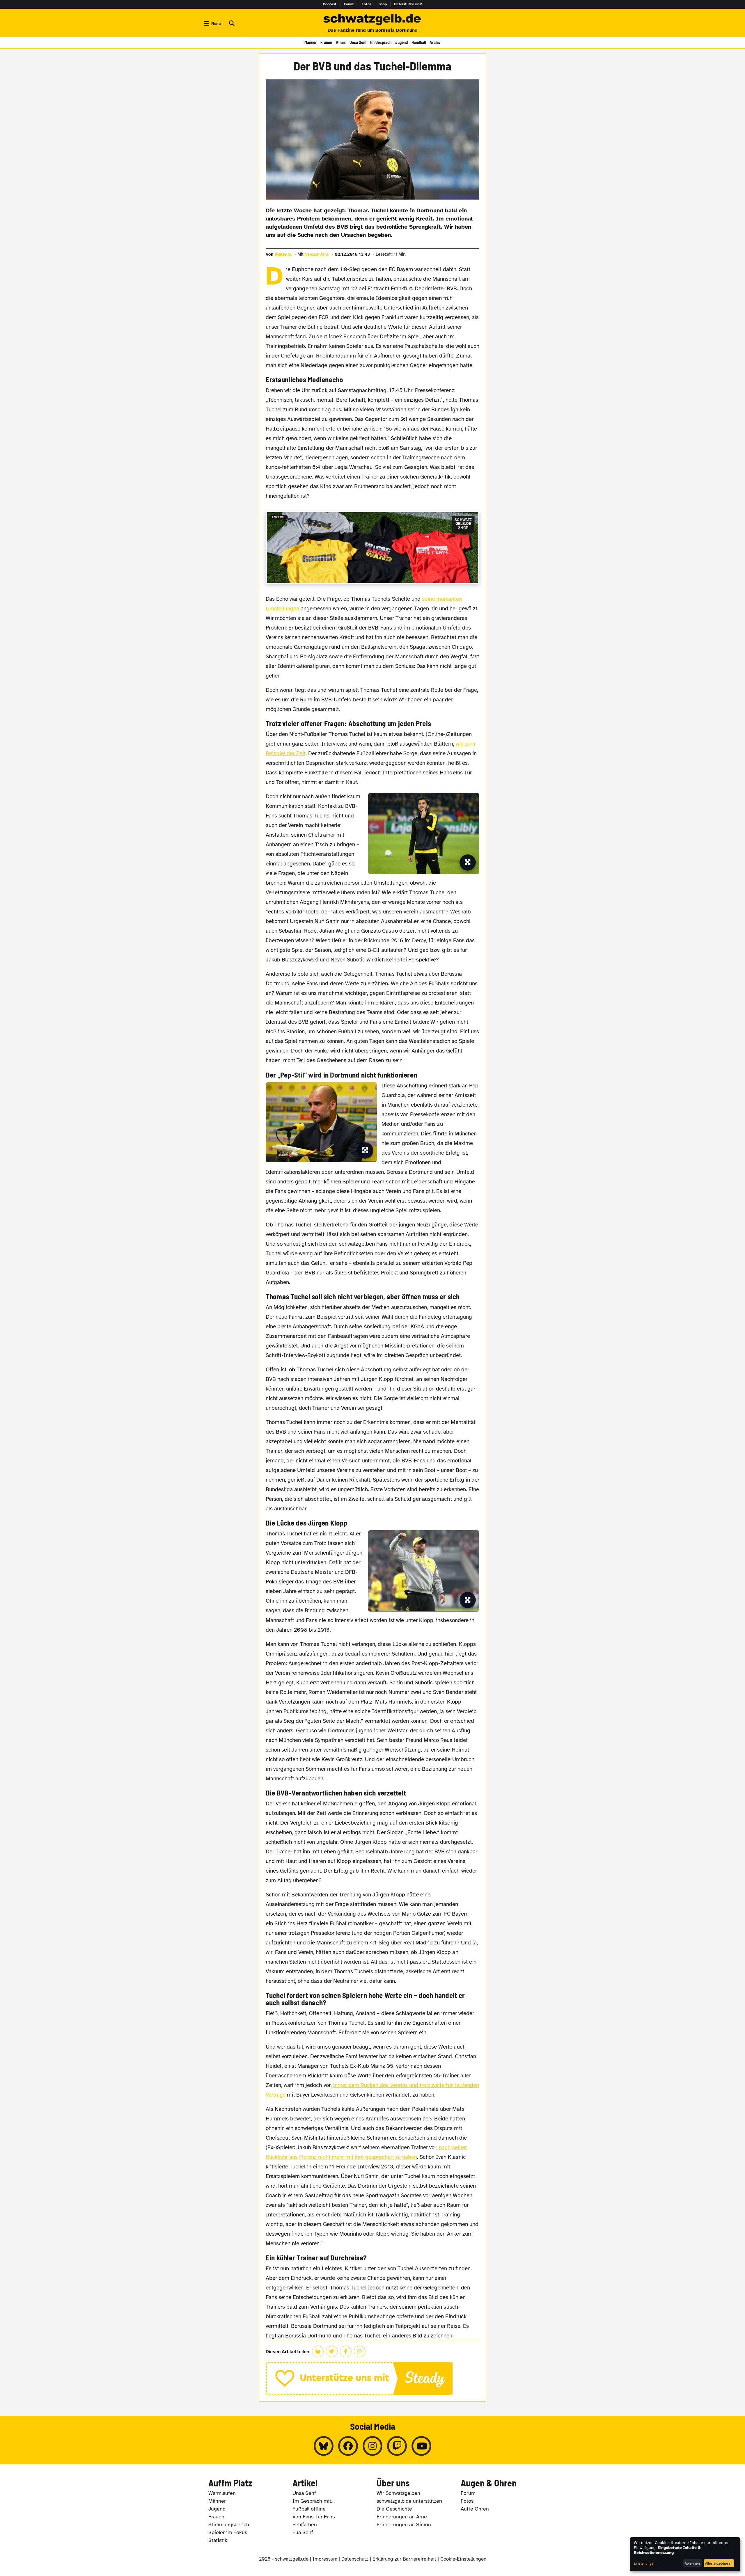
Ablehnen (692, 2563)
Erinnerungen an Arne (402, 2517)
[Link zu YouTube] (421, 2446)
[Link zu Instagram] (372, 2446)
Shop (383, 4)
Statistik (218, 2540)
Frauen (326, 42)
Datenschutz (355, 2559)
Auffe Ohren (475, 2509)
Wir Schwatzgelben (398, 2493)
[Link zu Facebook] (348, 2446)
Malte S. (283, 254)
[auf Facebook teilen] (346, 2351)
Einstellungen (645, 2563)
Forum (349, 4)
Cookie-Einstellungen (463, 2559)
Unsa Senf (358, 42)
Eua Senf (303, 2532)
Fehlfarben (305, 2525)
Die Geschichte (394, 2509)
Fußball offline (309, 2509)
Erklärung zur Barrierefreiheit (404, 2559)
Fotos (367, 4)
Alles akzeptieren (719, 2563)
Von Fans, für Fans (314, 2517)
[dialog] (685, 2554)
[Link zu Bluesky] (324, 2446)
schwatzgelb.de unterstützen (409, 2501)
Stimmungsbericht (230, 2525)
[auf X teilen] (332, 2351)
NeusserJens (317, 254)
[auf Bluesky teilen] (318, 2351)
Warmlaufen (222, 2493)
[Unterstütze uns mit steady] (373, 2378)
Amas (341, 42)
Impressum (325, 2559)
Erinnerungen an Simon (404, 2525)
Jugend (401, 42)
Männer (311, 42)
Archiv (435, 42)
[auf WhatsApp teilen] (360, 2351)
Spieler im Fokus (228, 2532)
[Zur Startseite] (372, 20)
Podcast (330, 4)
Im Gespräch (381, 42)
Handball (419, 42)
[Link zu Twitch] (397, 2446)
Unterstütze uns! (408, 4)
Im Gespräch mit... (314, 2501)
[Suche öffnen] (231, 23)
